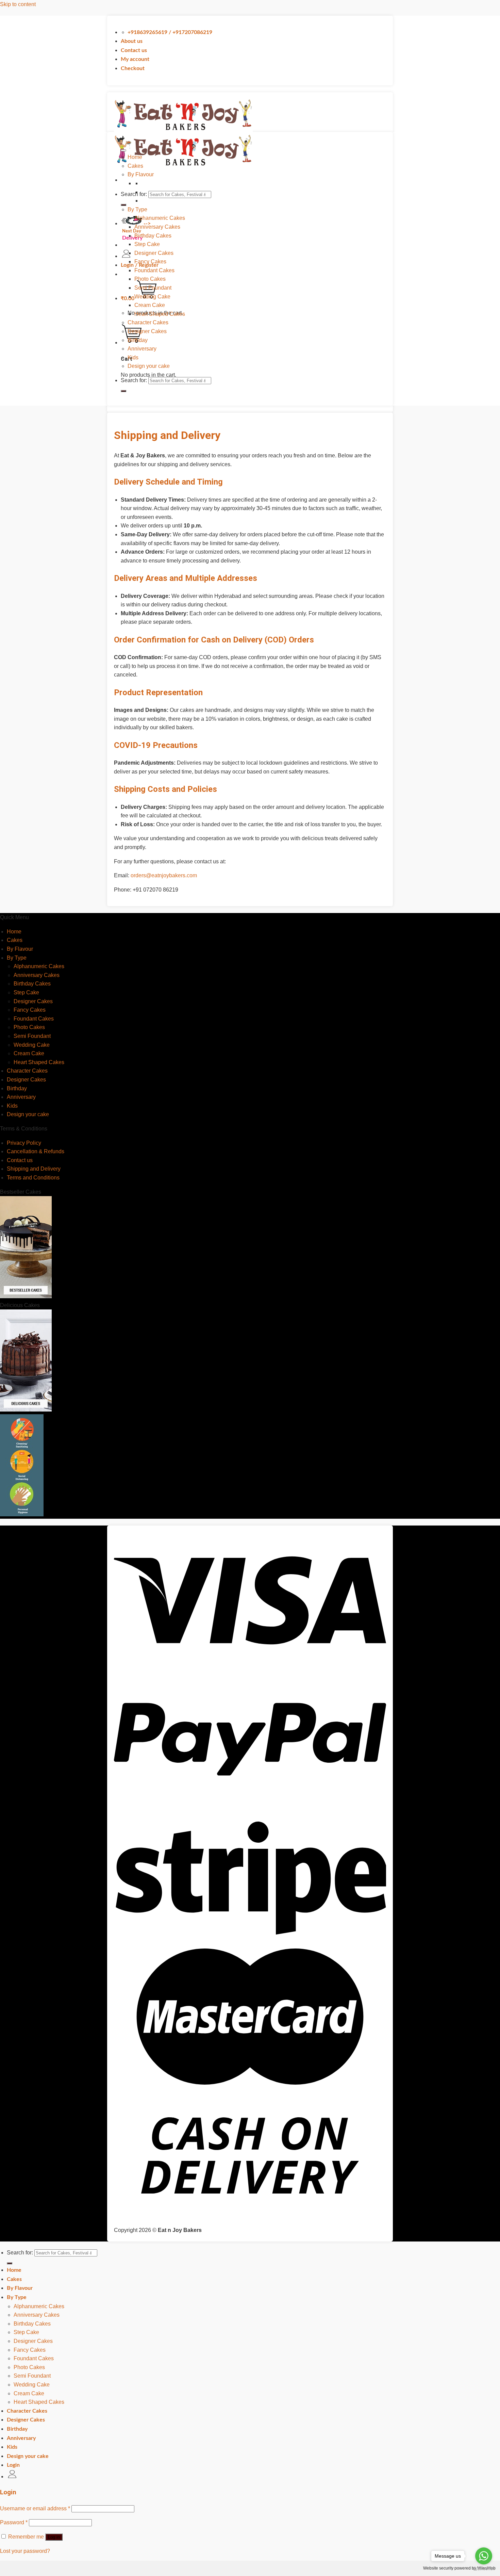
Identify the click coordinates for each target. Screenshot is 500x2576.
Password (14, 2522)
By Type (137, 209)
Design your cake (149, 366)
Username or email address (35, 2508)
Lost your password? (25, 2551)
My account (135, 59)
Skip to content (18, 4)
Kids (133, 357)
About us (132, 41)
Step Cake (147, 244)
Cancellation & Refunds (36, 1151)
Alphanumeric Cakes (160, 218)
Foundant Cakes (154, 270)
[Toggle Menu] (123, 150)
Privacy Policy (24, 1143)
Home (135, 157)
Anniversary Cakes (157, 227)
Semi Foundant (153, 288)
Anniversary (142, 349)
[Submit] (123, 391)
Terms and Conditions (33, 1178)
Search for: (134, 194)
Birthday (138, 340)
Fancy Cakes (150, 262)
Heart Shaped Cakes (160, 314)
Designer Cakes (154, 253)
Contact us (134, 50)
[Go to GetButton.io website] (484, 2569)
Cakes (135, 166)
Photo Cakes (150, 279)
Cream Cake (150, 305)
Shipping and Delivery (34, 1169)
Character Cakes (148, 322)
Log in (54, 2537)
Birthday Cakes (153, 236)
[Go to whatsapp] (484, 2556)
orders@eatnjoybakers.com (164, 875)
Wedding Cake (152, 297)
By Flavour (141, 174)
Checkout (133, 68)
